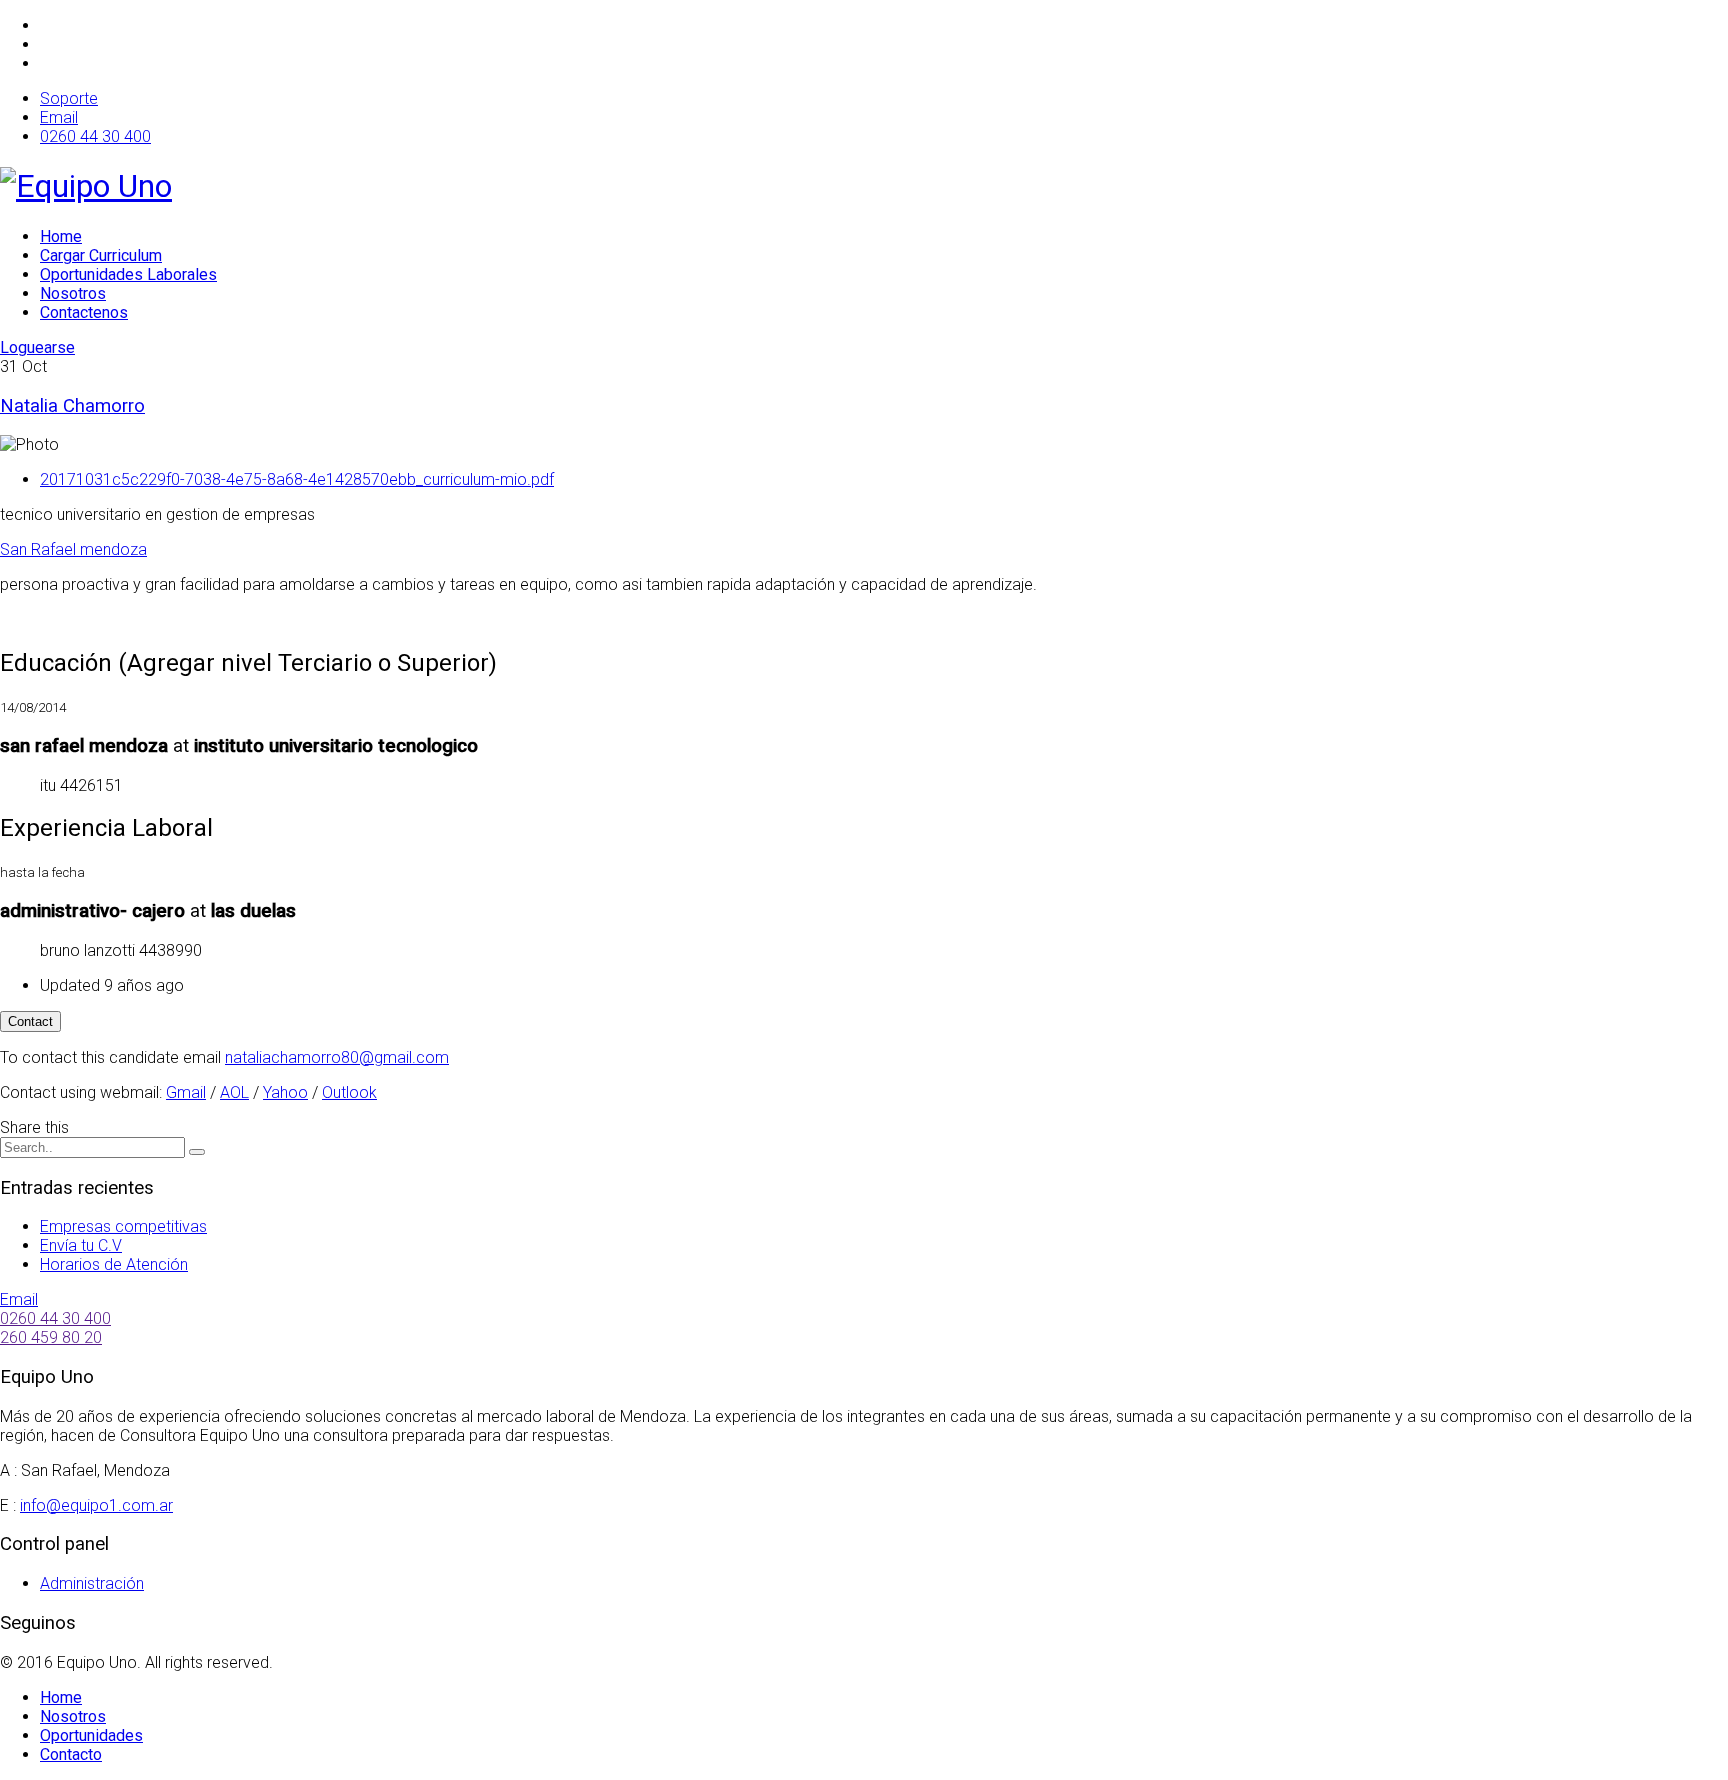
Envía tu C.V (81, 1245)
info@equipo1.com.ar (96, 1505)
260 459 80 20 (51, 1337)
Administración (92, 1583)
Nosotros (73, 293)
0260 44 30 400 (95, 136)
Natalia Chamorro (72, 406)
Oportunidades (91, 1735)
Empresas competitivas (123, 1226)
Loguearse (37, 347)
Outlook (349, 1092)
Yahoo (285, 1092)
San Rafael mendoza (73, 549)
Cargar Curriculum (101, 255)
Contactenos (84, 312)
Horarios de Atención (114, 1264)
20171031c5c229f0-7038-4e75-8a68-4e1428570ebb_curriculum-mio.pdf (297, 479)
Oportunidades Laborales (128, 274)
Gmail (186, 1092)
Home (61, 236)
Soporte (69, 98)
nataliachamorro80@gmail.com (337, 1057)
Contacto (71, 1754)
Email (59, 117)
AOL (234, 1092)
